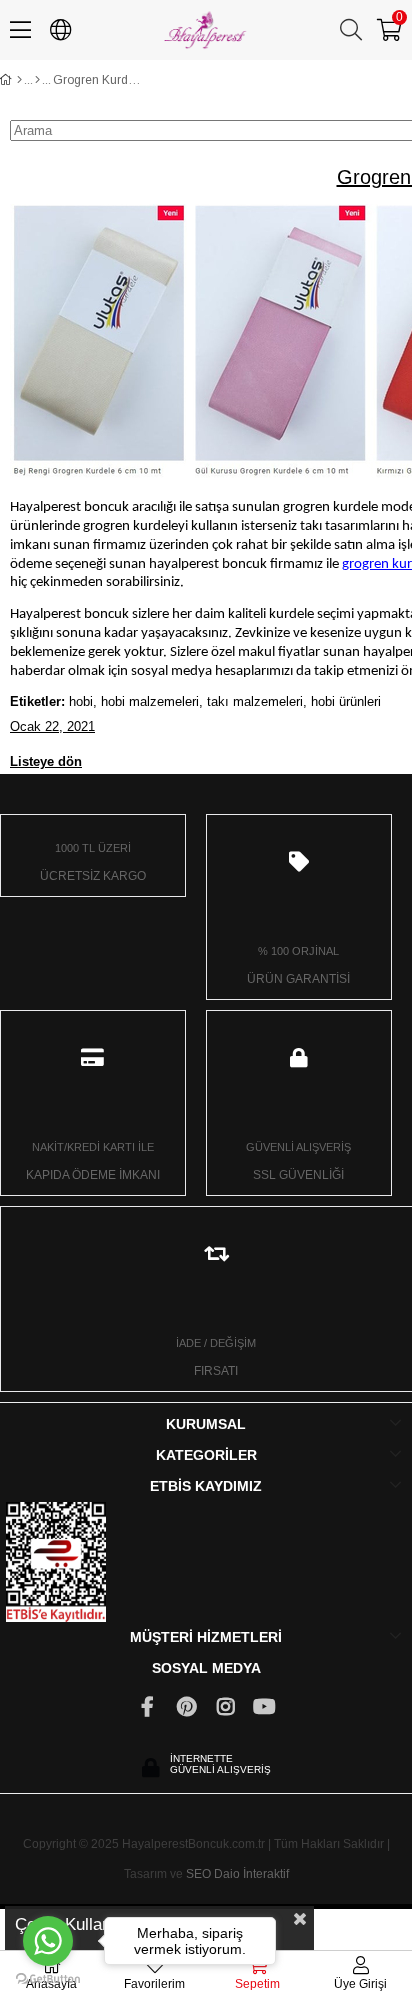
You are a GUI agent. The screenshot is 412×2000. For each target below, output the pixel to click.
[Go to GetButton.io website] (48, 1979)
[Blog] (37, 80)
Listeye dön (46, 761)
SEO (198, 1874)
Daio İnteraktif (251, 1874)
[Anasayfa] (19, 80)
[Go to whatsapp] (48, 1941)
